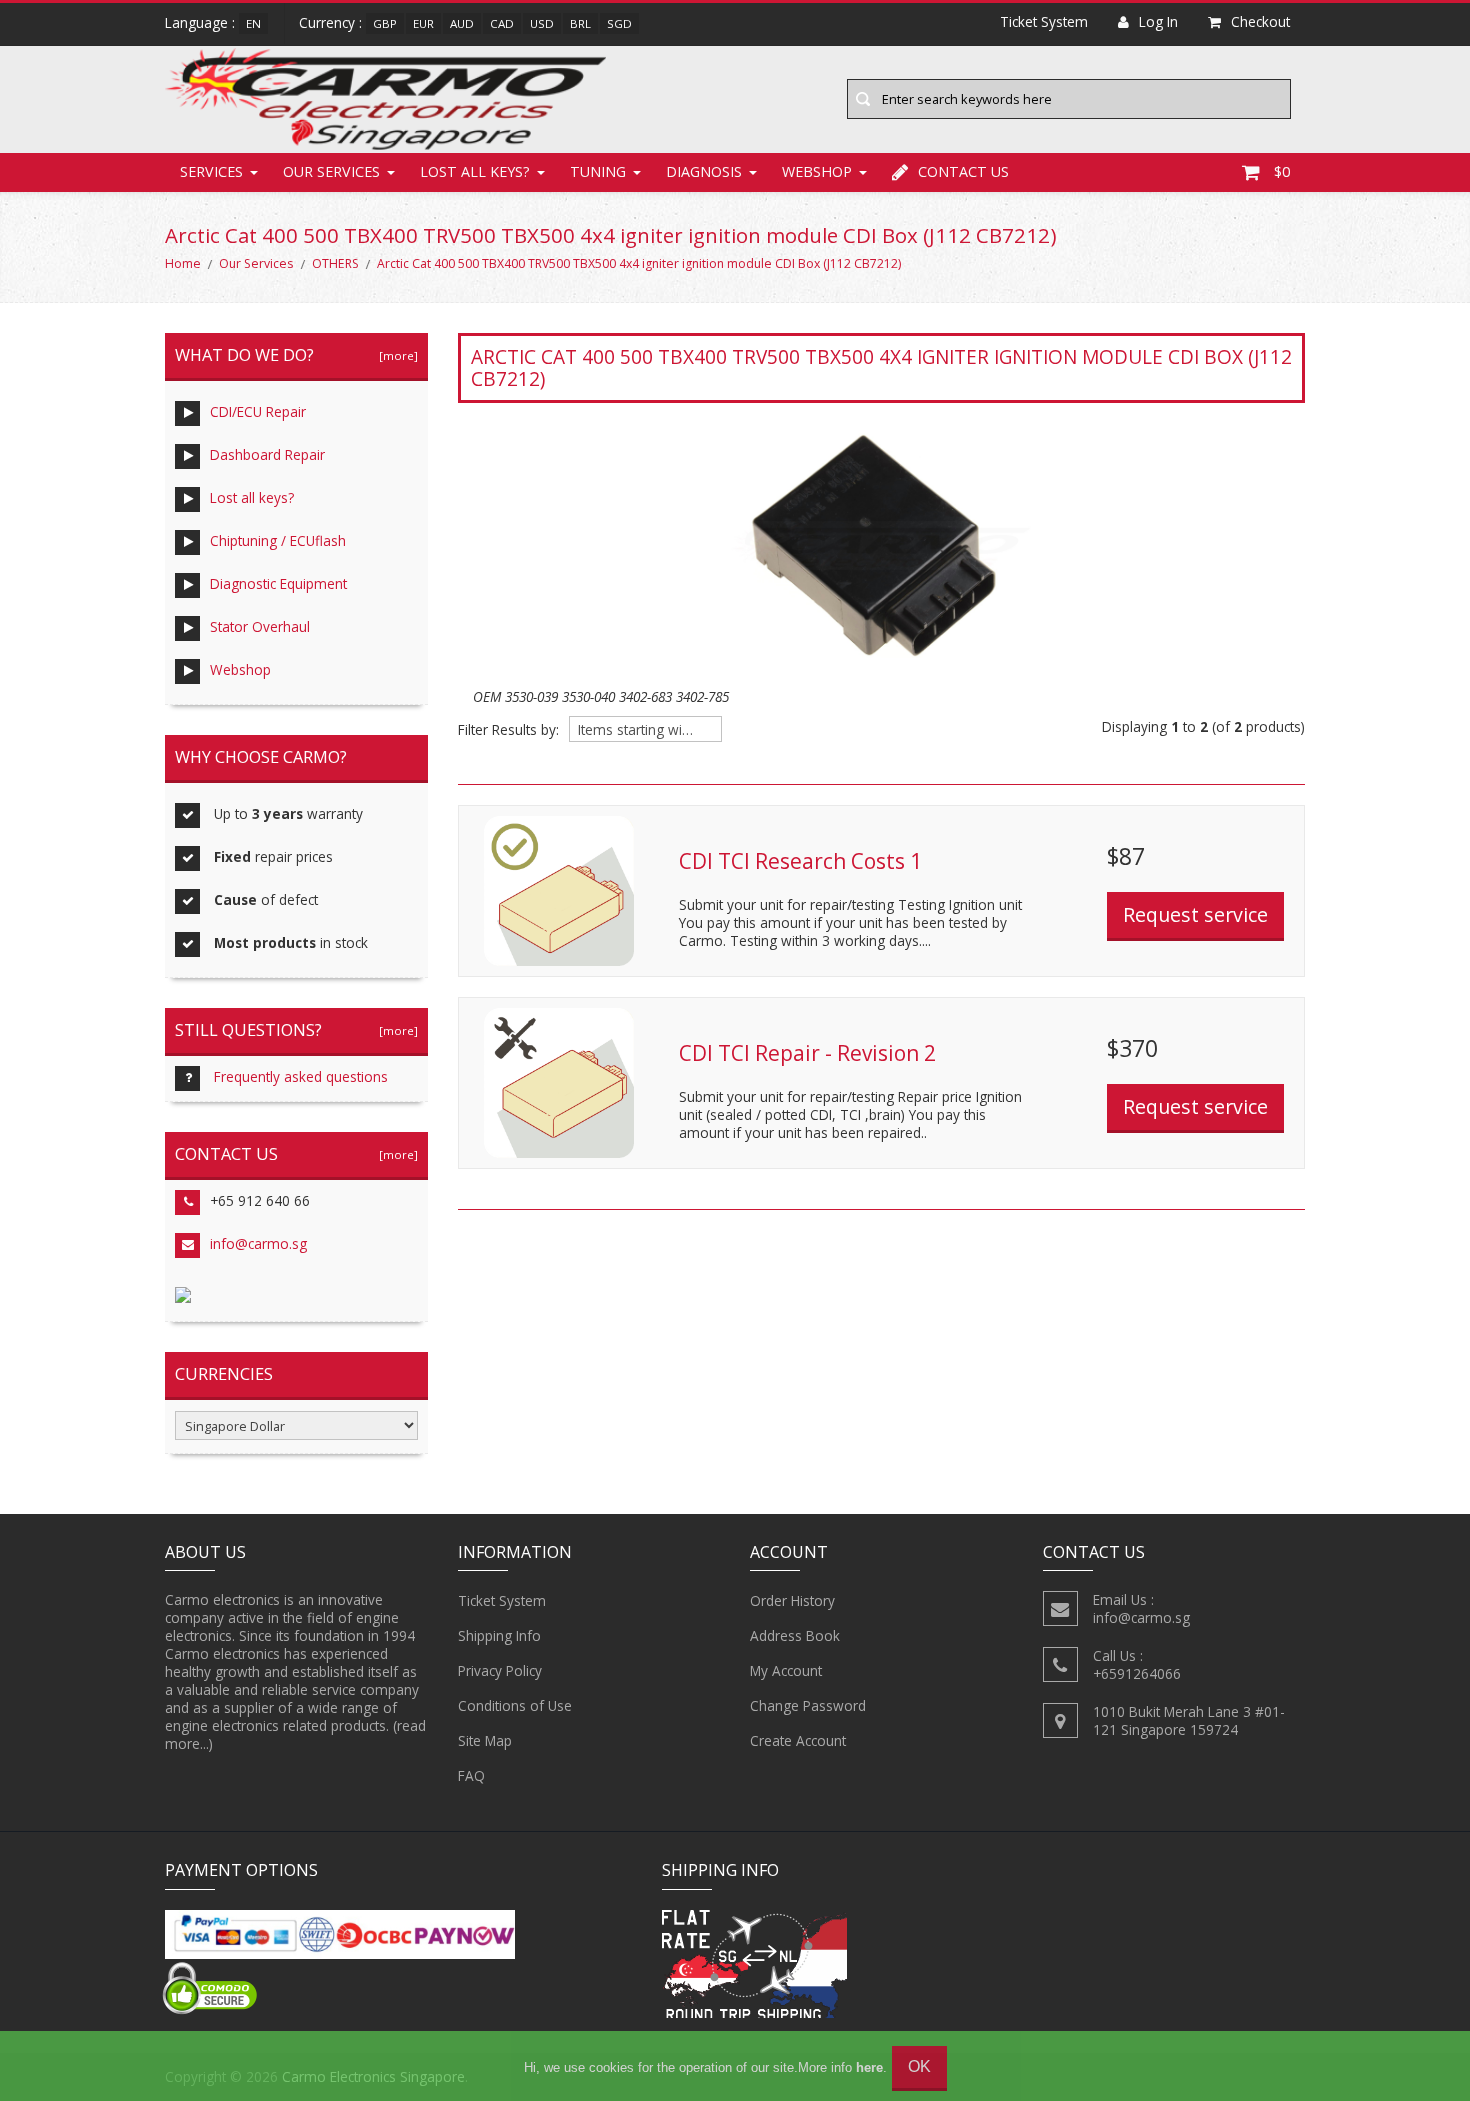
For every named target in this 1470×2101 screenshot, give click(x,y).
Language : (200, 22)
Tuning (598, 171)
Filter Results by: (508, 730)
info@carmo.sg (258, 1243)
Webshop (817, 171)
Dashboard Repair (267, 454)
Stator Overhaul (260, 626)
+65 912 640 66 (260, 1200)
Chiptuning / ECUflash (278, 540)
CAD (502, 23)
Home (183, 263)
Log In (1158, 21)
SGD (619, 23)
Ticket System (502, 1600)
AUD (462, 23)
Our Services (331, 171)
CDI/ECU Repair (258, 411)
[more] (395, 355)
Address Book (795, 1635)
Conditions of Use (515, 1705)
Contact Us (963, 171)
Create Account (798, 1740)
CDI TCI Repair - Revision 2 (807, 1053)
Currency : (330, 22)
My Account (786, 1670)
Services (211, 171)
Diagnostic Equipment (278, 583)
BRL (580, 23)
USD (542, 23)
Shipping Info (499, 1635)
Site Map (485, 1740)
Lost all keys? (475, 171)
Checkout (1260, 21)
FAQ (471, 1775)
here (869, 2067)
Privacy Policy (500, 1670)
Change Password (808, 1705)
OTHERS (335, 263)
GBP (385, 23)
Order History (792, 1600)
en (253, 23)
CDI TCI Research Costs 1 (800, 861)
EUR (423, 23)
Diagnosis (704, 171)
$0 (1282, 171)
